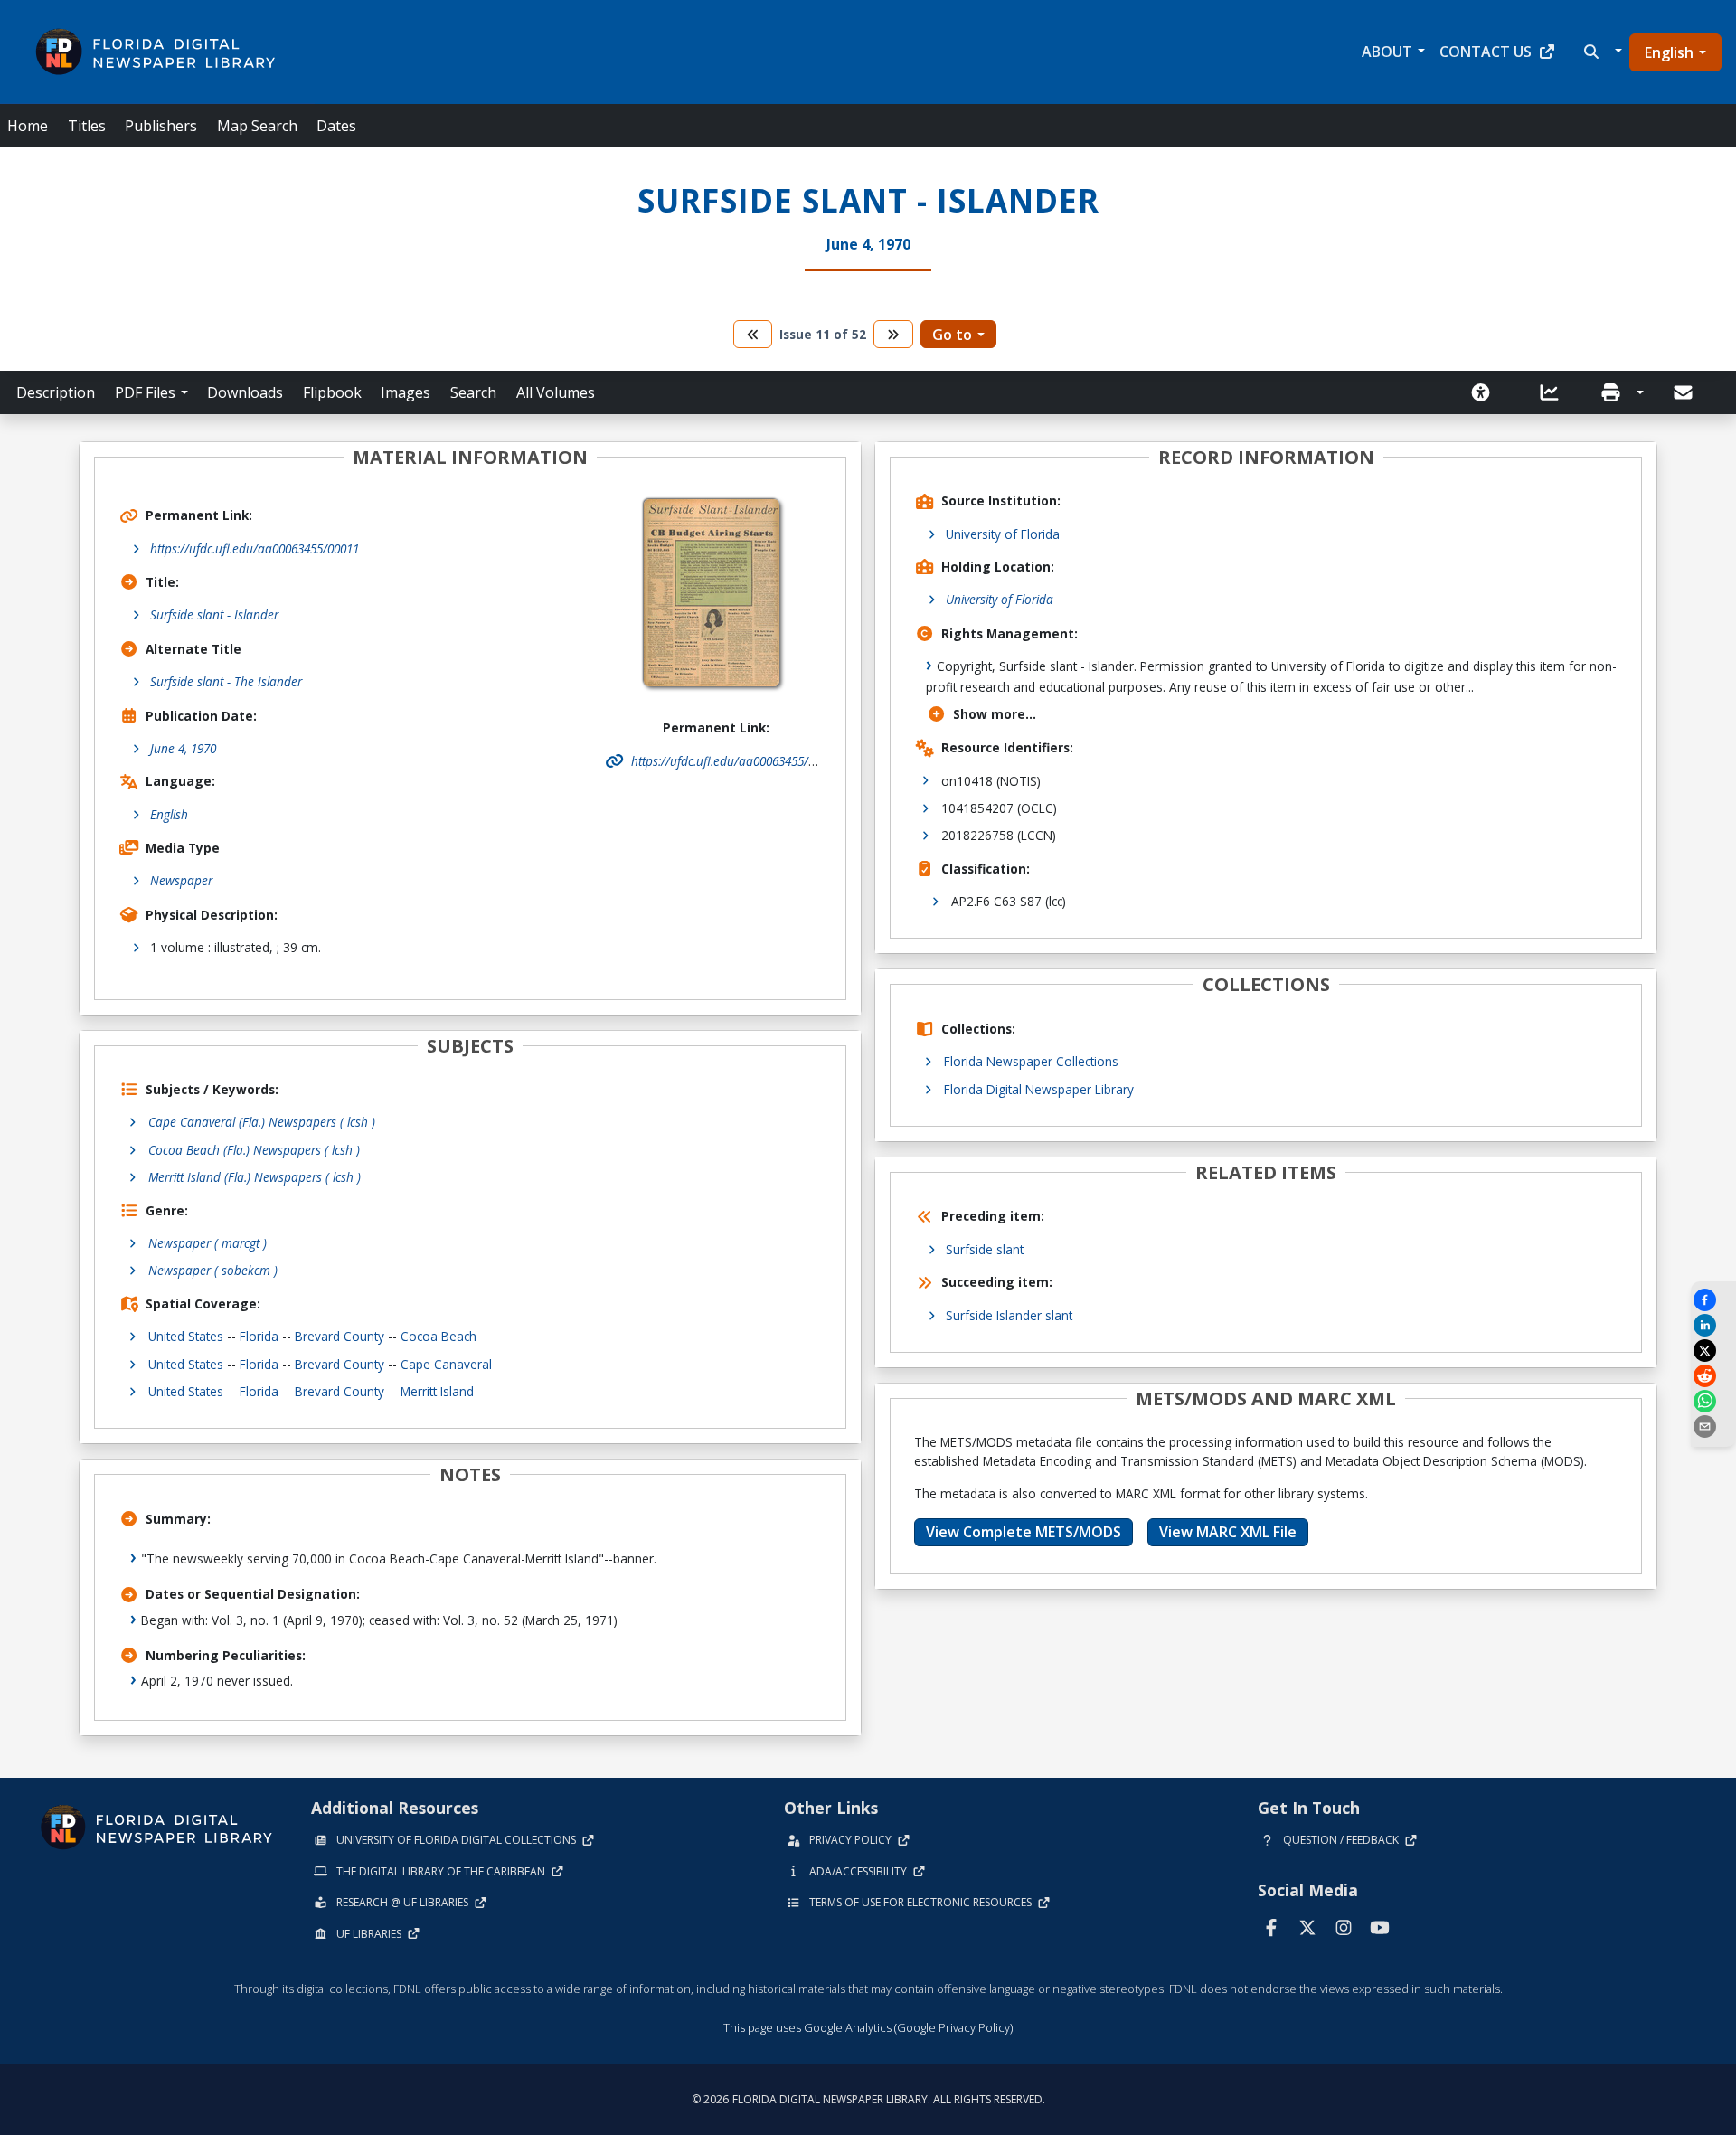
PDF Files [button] (145, 392)
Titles (87, 126)
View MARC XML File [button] (1228, 1532)
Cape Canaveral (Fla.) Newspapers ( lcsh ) (262, 1122)
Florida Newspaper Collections (1031, 1061)
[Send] (1684, 392)
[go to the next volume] (893, 334)
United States (186, 1336)
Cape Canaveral (446, 1364)
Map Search (257, 126)
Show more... (995, 714)
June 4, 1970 (183, 748)
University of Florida (1003, 534)
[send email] (1713, 1426)
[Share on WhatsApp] (1713, 1401)
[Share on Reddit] (1713, 1376)
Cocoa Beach (439, 1336)
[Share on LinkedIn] (1713, 1325)
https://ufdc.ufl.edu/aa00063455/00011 (255, 548)
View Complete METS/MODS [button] (1024, 1532)
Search (473, 392)
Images (406, 392)
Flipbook (332, 392)
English (1669, 52)
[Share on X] (1713, 1351)
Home (28, 126)
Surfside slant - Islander (214, 614)
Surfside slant (985, 1249)
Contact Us (1486, 52)
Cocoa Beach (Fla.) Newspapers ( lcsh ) (254, 1150)
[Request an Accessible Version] (1486, 392)
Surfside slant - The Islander (226, 681)
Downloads (245, 392)
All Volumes (556, 392)
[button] (1601, 52)
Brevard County (340, 1336)
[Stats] (1555, 392)
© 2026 (868, 2099)
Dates (336, 126)
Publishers (161, 126)
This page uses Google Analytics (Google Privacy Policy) (868, 2027)
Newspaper (181, 880)
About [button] (1387, 52)
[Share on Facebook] (1713, 1300)
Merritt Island (437, 1391)
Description (56, 392)
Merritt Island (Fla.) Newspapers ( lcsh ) (255, 1177)
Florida (259, 1336)
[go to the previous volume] (753, 334)
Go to (952, 335)
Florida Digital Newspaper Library (1039, 1089)
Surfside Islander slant (1009, 1315)
